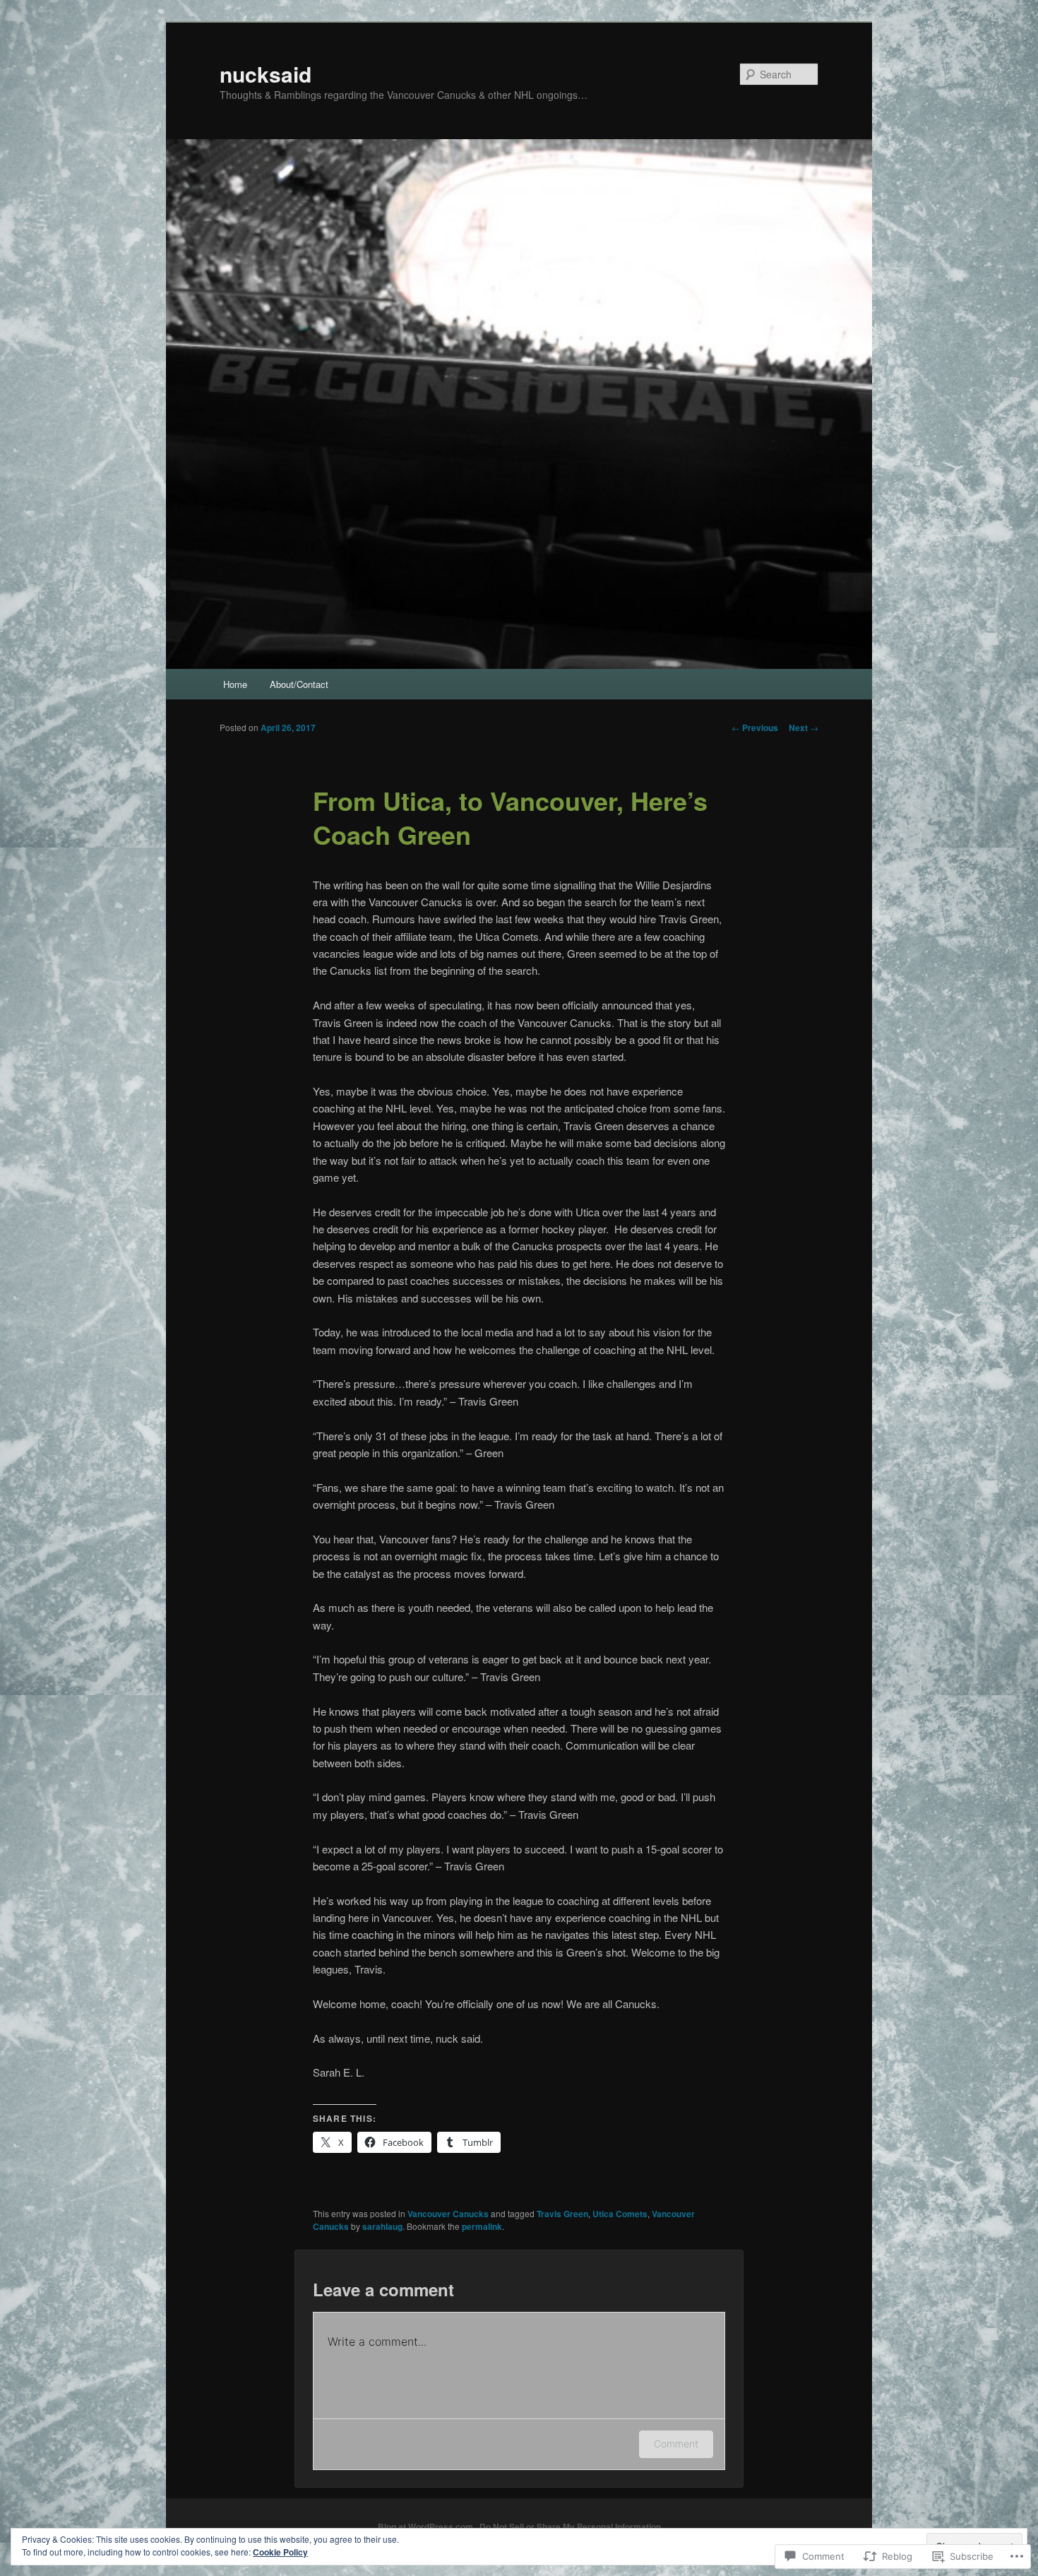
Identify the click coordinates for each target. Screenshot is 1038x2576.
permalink (482, 2226)
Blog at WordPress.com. (426, 2527)
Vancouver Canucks (448, 2214)
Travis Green (562, 2214)
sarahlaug (382, 2226)
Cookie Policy (280, 2552)
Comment (676, 2444)
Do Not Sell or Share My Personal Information (570, 2527)
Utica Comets (620, 2214)
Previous (755, 728)
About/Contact (299, 684)
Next (804, 728)
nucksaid (266, 74)
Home (235, 684)
